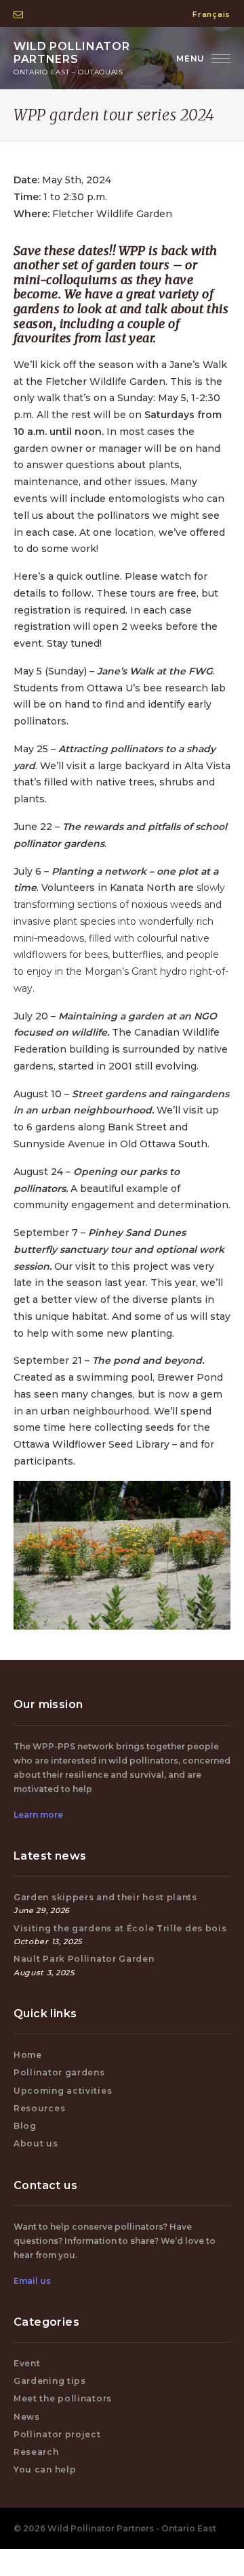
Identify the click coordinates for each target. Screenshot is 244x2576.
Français (211, 14)
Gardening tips (50, 2381)
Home (28, 2055)
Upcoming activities (63, 2091)
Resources (39, 2108)
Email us (32, 2281)
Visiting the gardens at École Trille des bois (120, 1928)
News (27, 2417)
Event (27, 2363)
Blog (25, 2126)
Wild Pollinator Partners (72, 58)
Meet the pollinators (63, 2398)
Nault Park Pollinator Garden (84, 1959)
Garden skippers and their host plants (105, 1897)
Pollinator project (57, 2434)
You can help (45, 2469)
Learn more (38, 1815)
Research (36, 2452)
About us (36, 2143)
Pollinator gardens (59, 2072)
